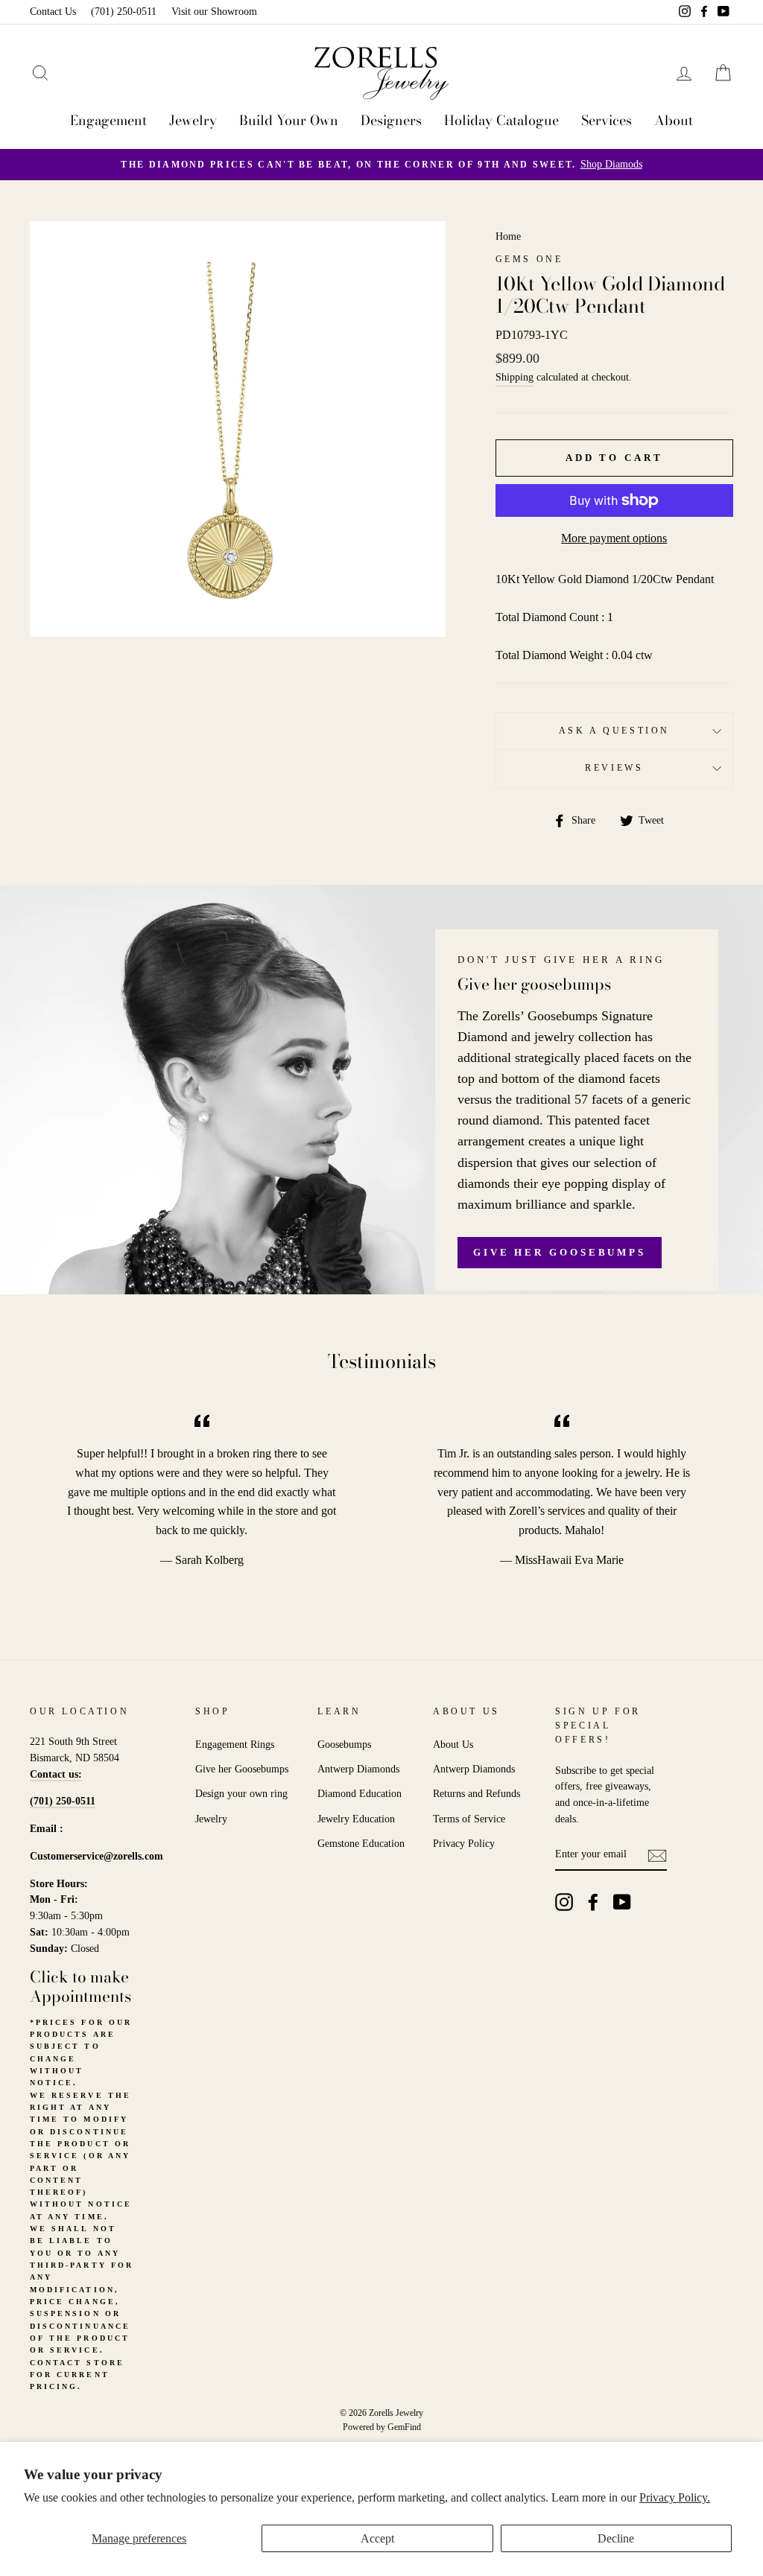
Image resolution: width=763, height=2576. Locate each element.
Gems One (529, 259)
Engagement (108, 120)
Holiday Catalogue (501, 120)
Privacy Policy (464, 1844)
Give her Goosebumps (560, 1252)
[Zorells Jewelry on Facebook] (593, 1902)
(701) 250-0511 (124, 12)
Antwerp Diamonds (358, 1769)
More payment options (614, 538)
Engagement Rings (235, 1745)
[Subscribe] (657, 1854)
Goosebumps (344, 1745)
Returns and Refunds (477, 1794)
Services (607, 120)
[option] (381, 165)
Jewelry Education (356, 1819)
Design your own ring (241, 1794)
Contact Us (53, 12)
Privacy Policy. (675, 2497)
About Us (453, 1745)
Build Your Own (289, 120)
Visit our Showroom (214, 12)
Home (508, 236)
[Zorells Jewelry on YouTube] (622, 1902)
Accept (377, 2538)
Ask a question (614, 731)
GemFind (404, 2427)
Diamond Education (360, 1794)
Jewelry (193, 120)
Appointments (80, 1996)
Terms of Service (469, 1819)
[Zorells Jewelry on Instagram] (564, 1902)
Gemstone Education (361, 1844)
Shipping (515, 377)
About (674, 120)
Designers (391, 120)
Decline (616, 2538)
